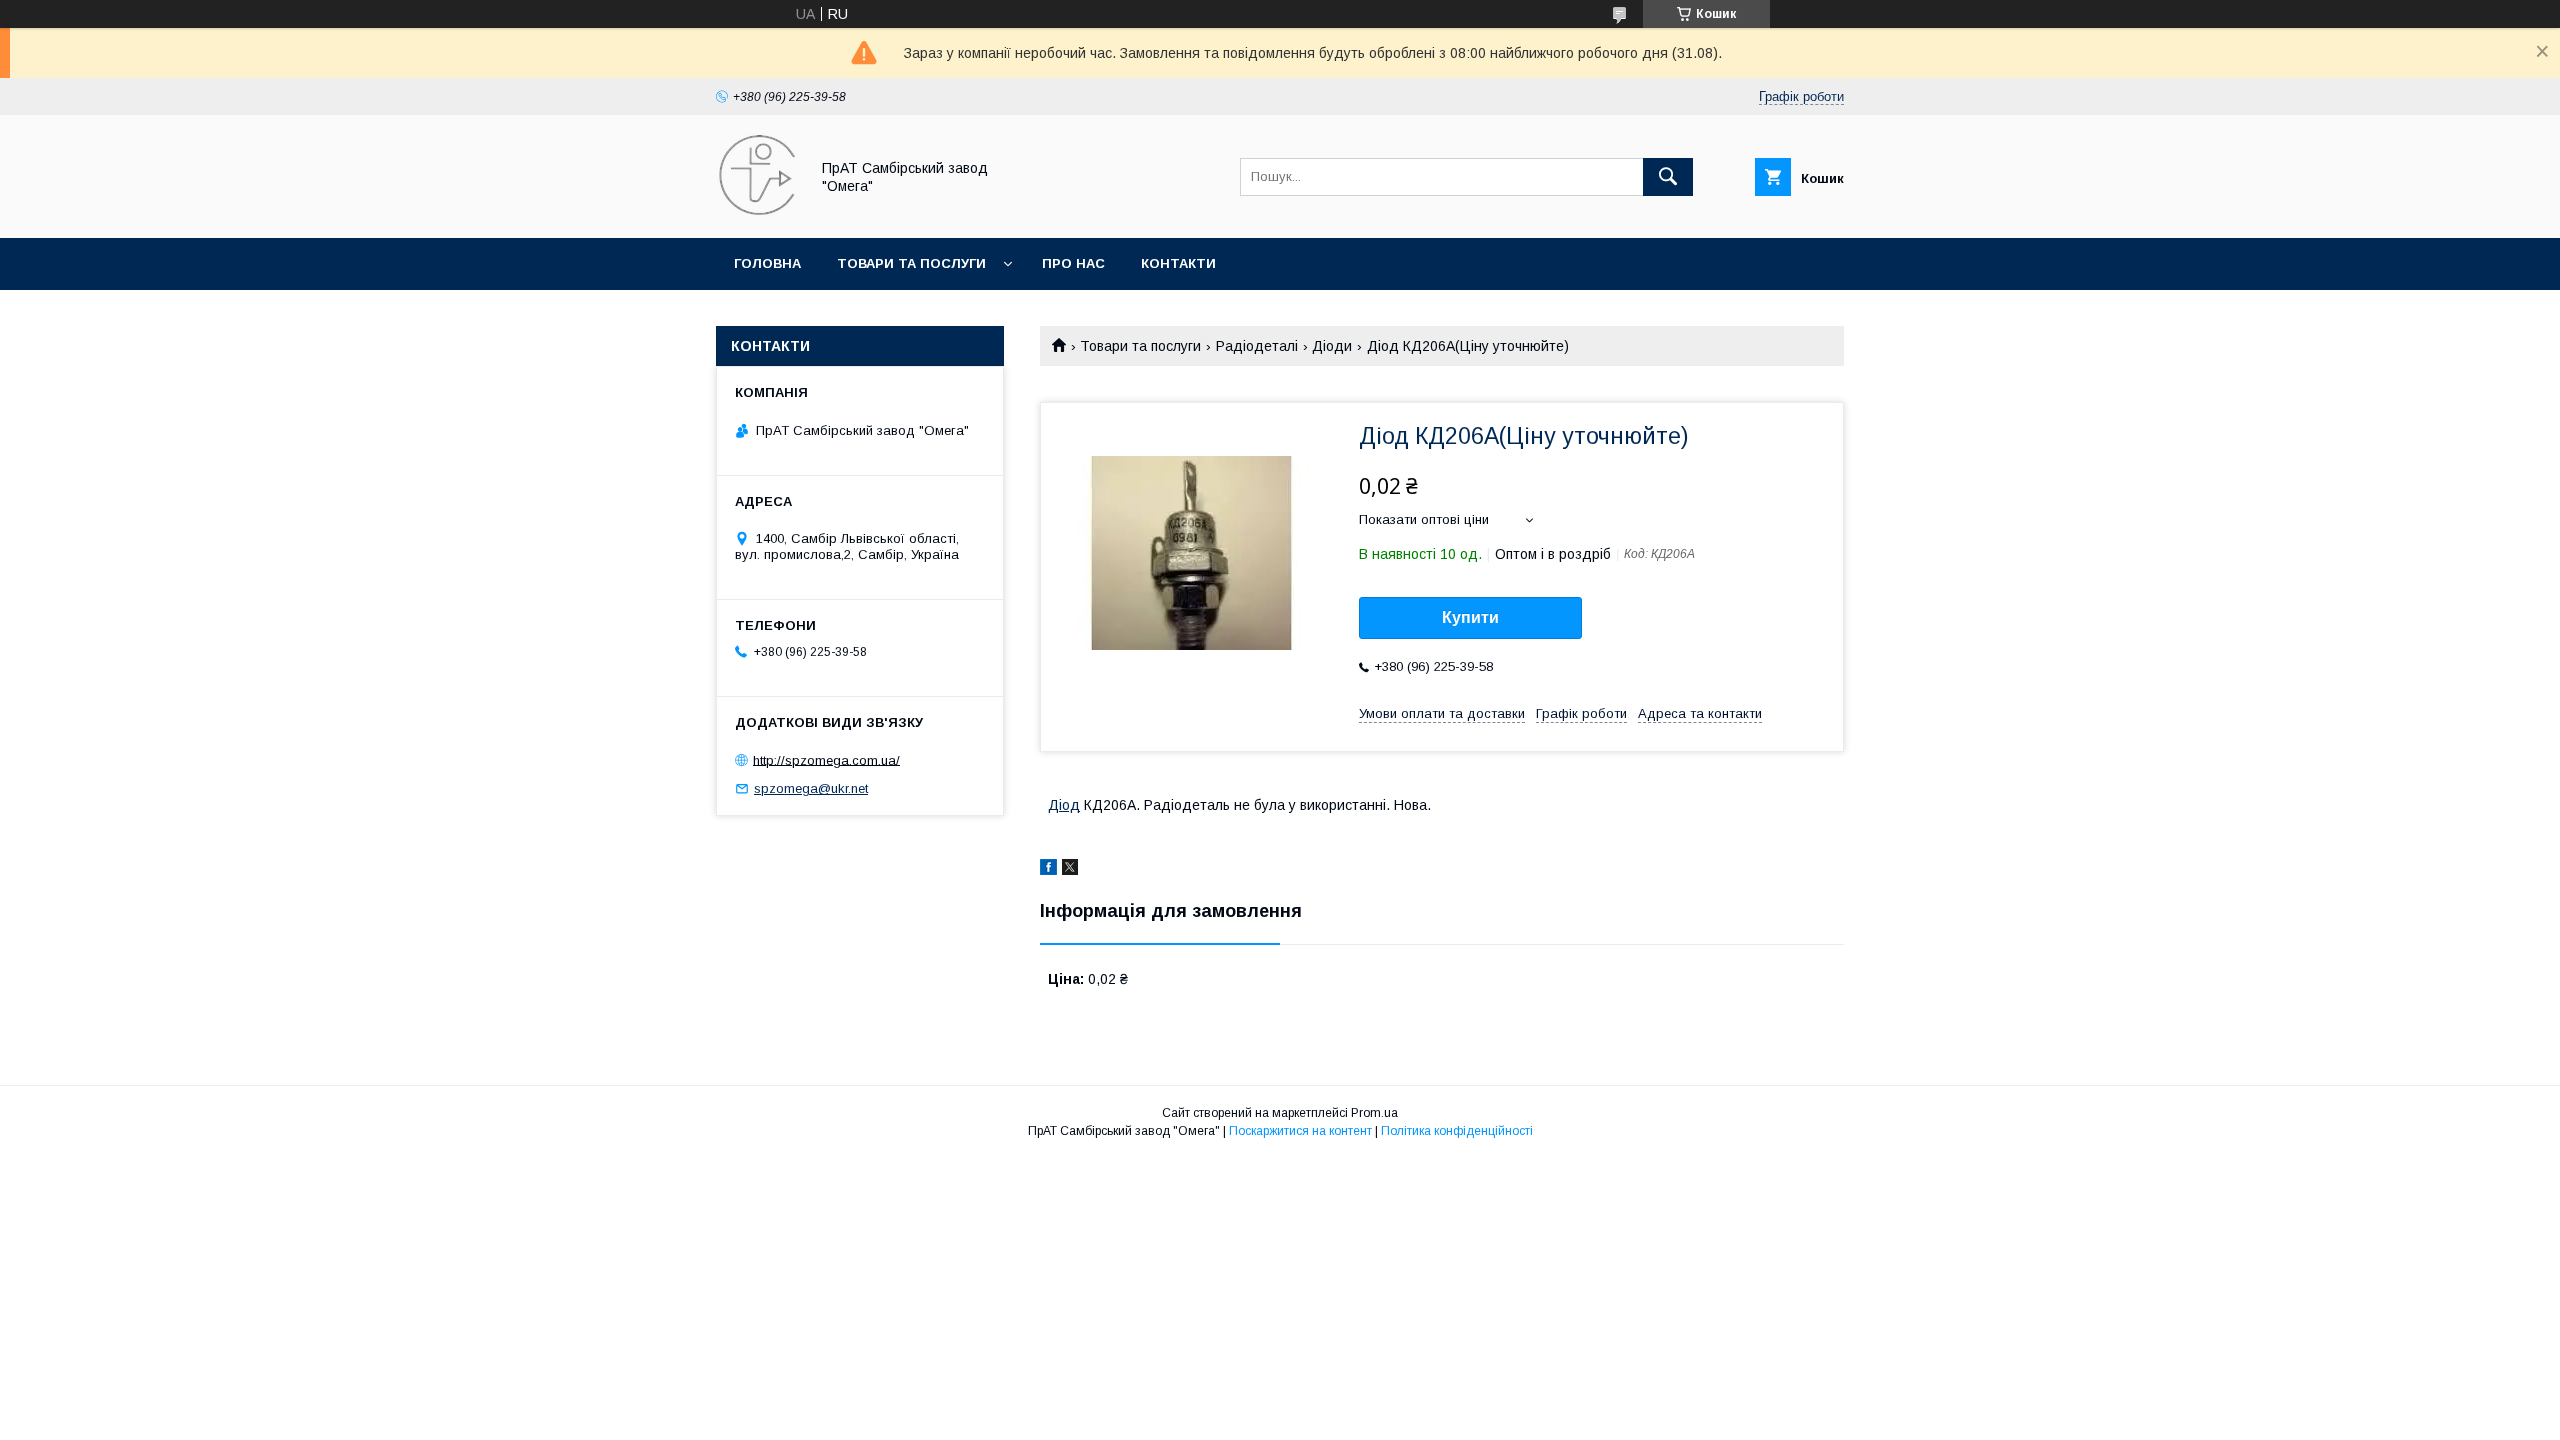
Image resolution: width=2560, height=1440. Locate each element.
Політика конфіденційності (1457, 1131)
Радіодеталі (1257, 346)
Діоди (1332, 346)
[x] (1070, 870)
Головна (767, 263)
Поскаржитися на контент (1300, 1131)
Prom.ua (1374, 1113)
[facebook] (1048, 870)
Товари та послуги (911, 263)
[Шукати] (1668, 177)
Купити (1470, 617)
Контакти (1178, 263)
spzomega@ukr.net (811, 788)
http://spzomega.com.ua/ (826, 759)
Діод (1064, 805)
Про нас (1073, 263)
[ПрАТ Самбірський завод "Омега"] (757, 212)
